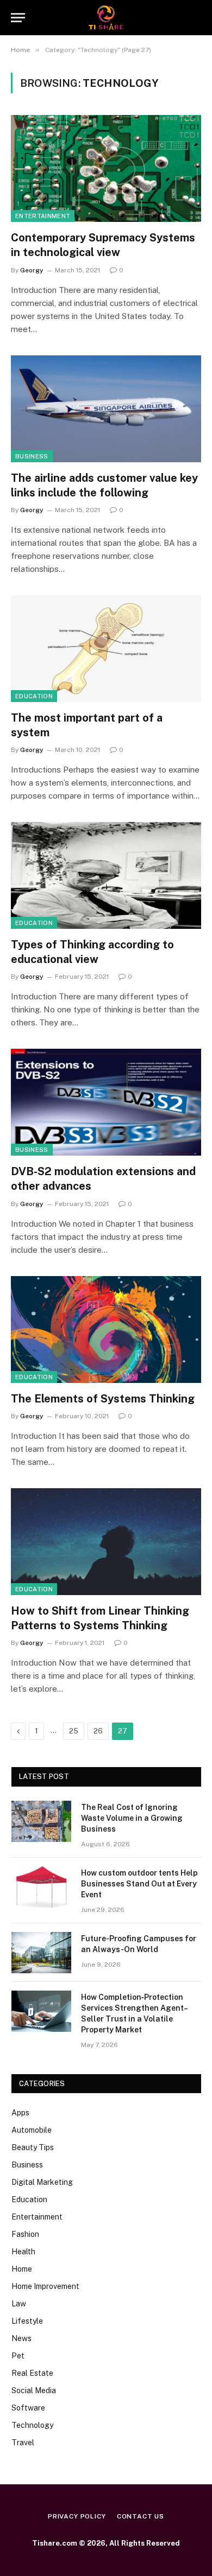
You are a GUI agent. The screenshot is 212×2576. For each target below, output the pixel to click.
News (21, 2338)
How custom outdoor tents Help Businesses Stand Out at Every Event (139, 1884)
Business (32, 456)
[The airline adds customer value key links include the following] (106, 409)
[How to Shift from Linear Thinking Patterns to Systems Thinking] (106, 1542)
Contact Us (141, 2516)
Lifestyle (27, 2321)
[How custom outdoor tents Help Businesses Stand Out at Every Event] (41, 1887)
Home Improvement (45, 2286)
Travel (23, 2443)
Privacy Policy (77, 2516)
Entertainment (43, 216)
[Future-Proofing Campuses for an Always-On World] (41, 1953)
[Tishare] (106, 18)
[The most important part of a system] (106, 649)
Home (22, 2269)
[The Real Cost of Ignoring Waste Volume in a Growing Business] (41, 1821)
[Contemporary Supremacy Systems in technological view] (106, 168)
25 (74, 1731)
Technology (32, 2425)
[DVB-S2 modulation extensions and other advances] (106, 1102)
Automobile (32, 2130)
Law (19, 2304)
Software (28, 2408)
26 (98, 1731)
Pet (18, 2356)
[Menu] (18, 18)
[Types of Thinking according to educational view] (106, 875)
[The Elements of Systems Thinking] (106, 1330)
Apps (20, 2113)
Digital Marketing (42, 2182)
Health (23, 2252)
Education (34, 696)
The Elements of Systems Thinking (103, 1399)
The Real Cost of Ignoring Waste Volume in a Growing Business (132, 1818)
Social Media (34, 2390)
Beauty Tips (33, 2147)
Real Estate (32, 2373)
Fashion (25, 2234)
